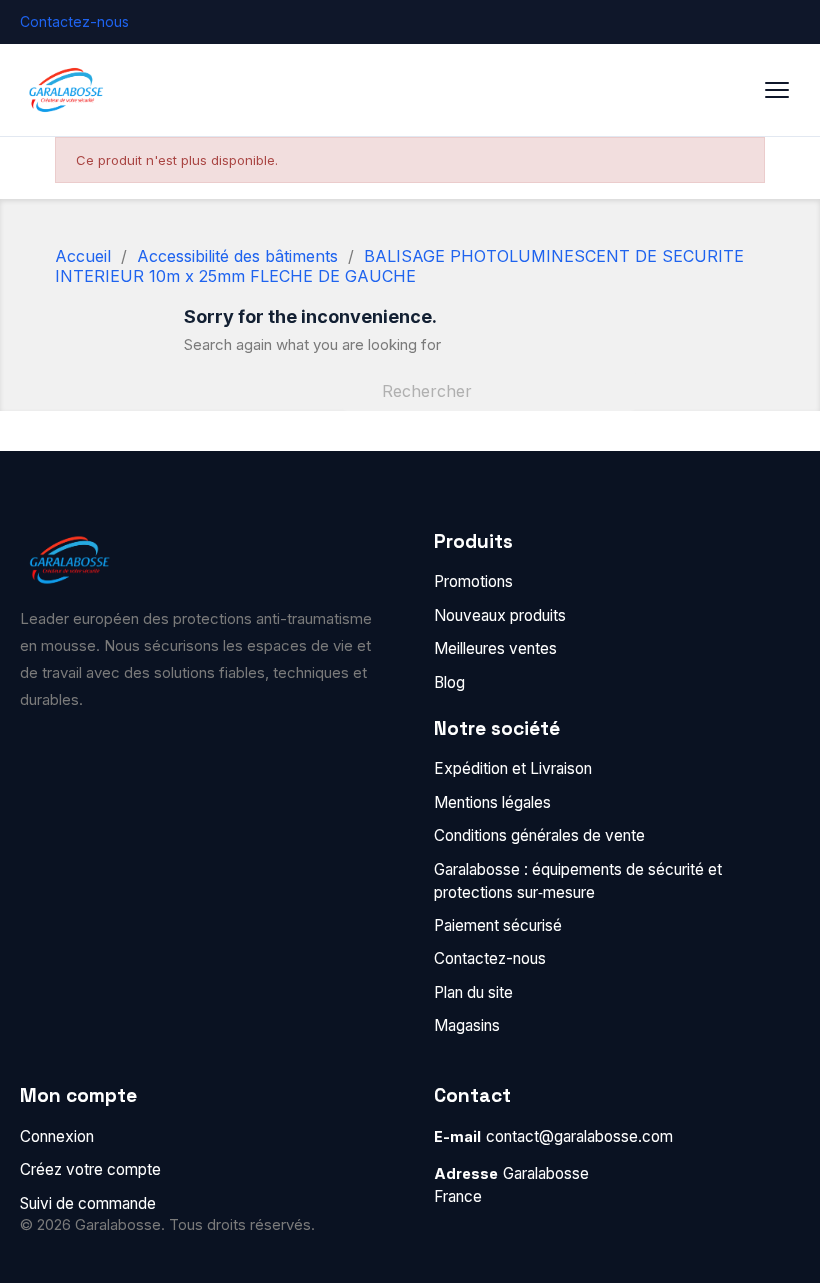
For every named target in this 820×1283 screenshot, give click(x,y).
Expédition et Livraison (513, 768)
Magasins (467, 1025)
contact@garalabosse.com (579, 1136)
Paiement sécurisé (498, 925)
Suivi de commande (88, 1203)
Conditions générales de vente (539, 835)
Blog (449, 682)
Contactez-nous (74, 21)
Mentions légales (492, 802)
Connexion (57, 1136)
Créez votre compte (90, 1169)
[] (628, 405)
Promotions (473, 581)
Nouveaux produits (500, 615)
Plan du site (473, 992)
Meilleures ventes (495, 648)
